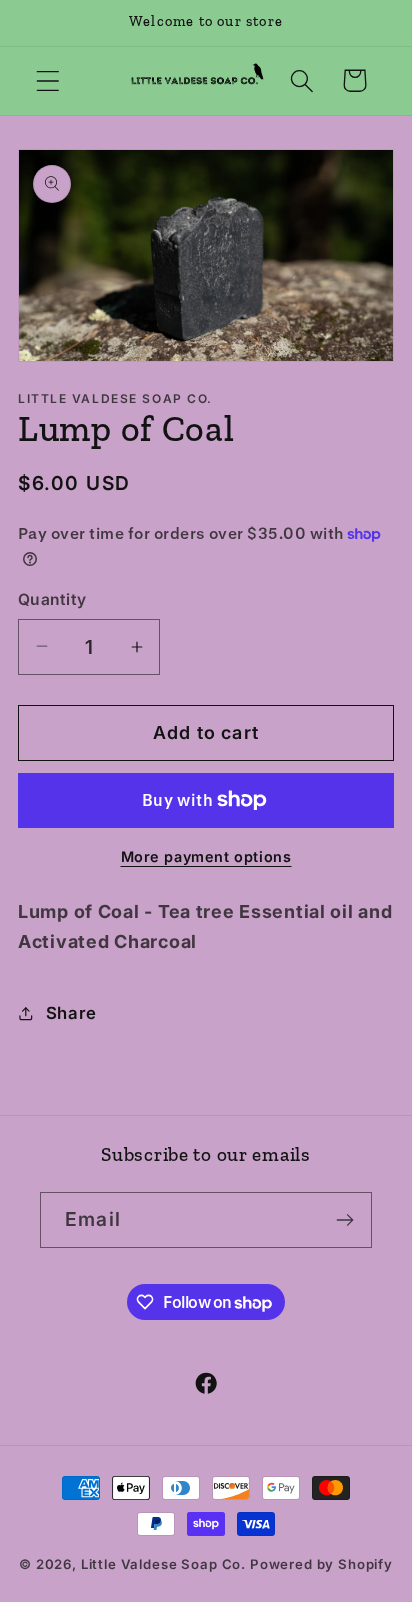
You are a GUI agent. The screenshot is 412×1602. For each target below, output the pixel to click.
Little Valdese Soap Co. (163, 1564)
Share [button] (71, 1013)
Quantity (52, 599)
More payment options (206, 856)
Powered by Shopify (321, 1564)
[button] (48, 80)
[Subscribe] (344, 1220)
